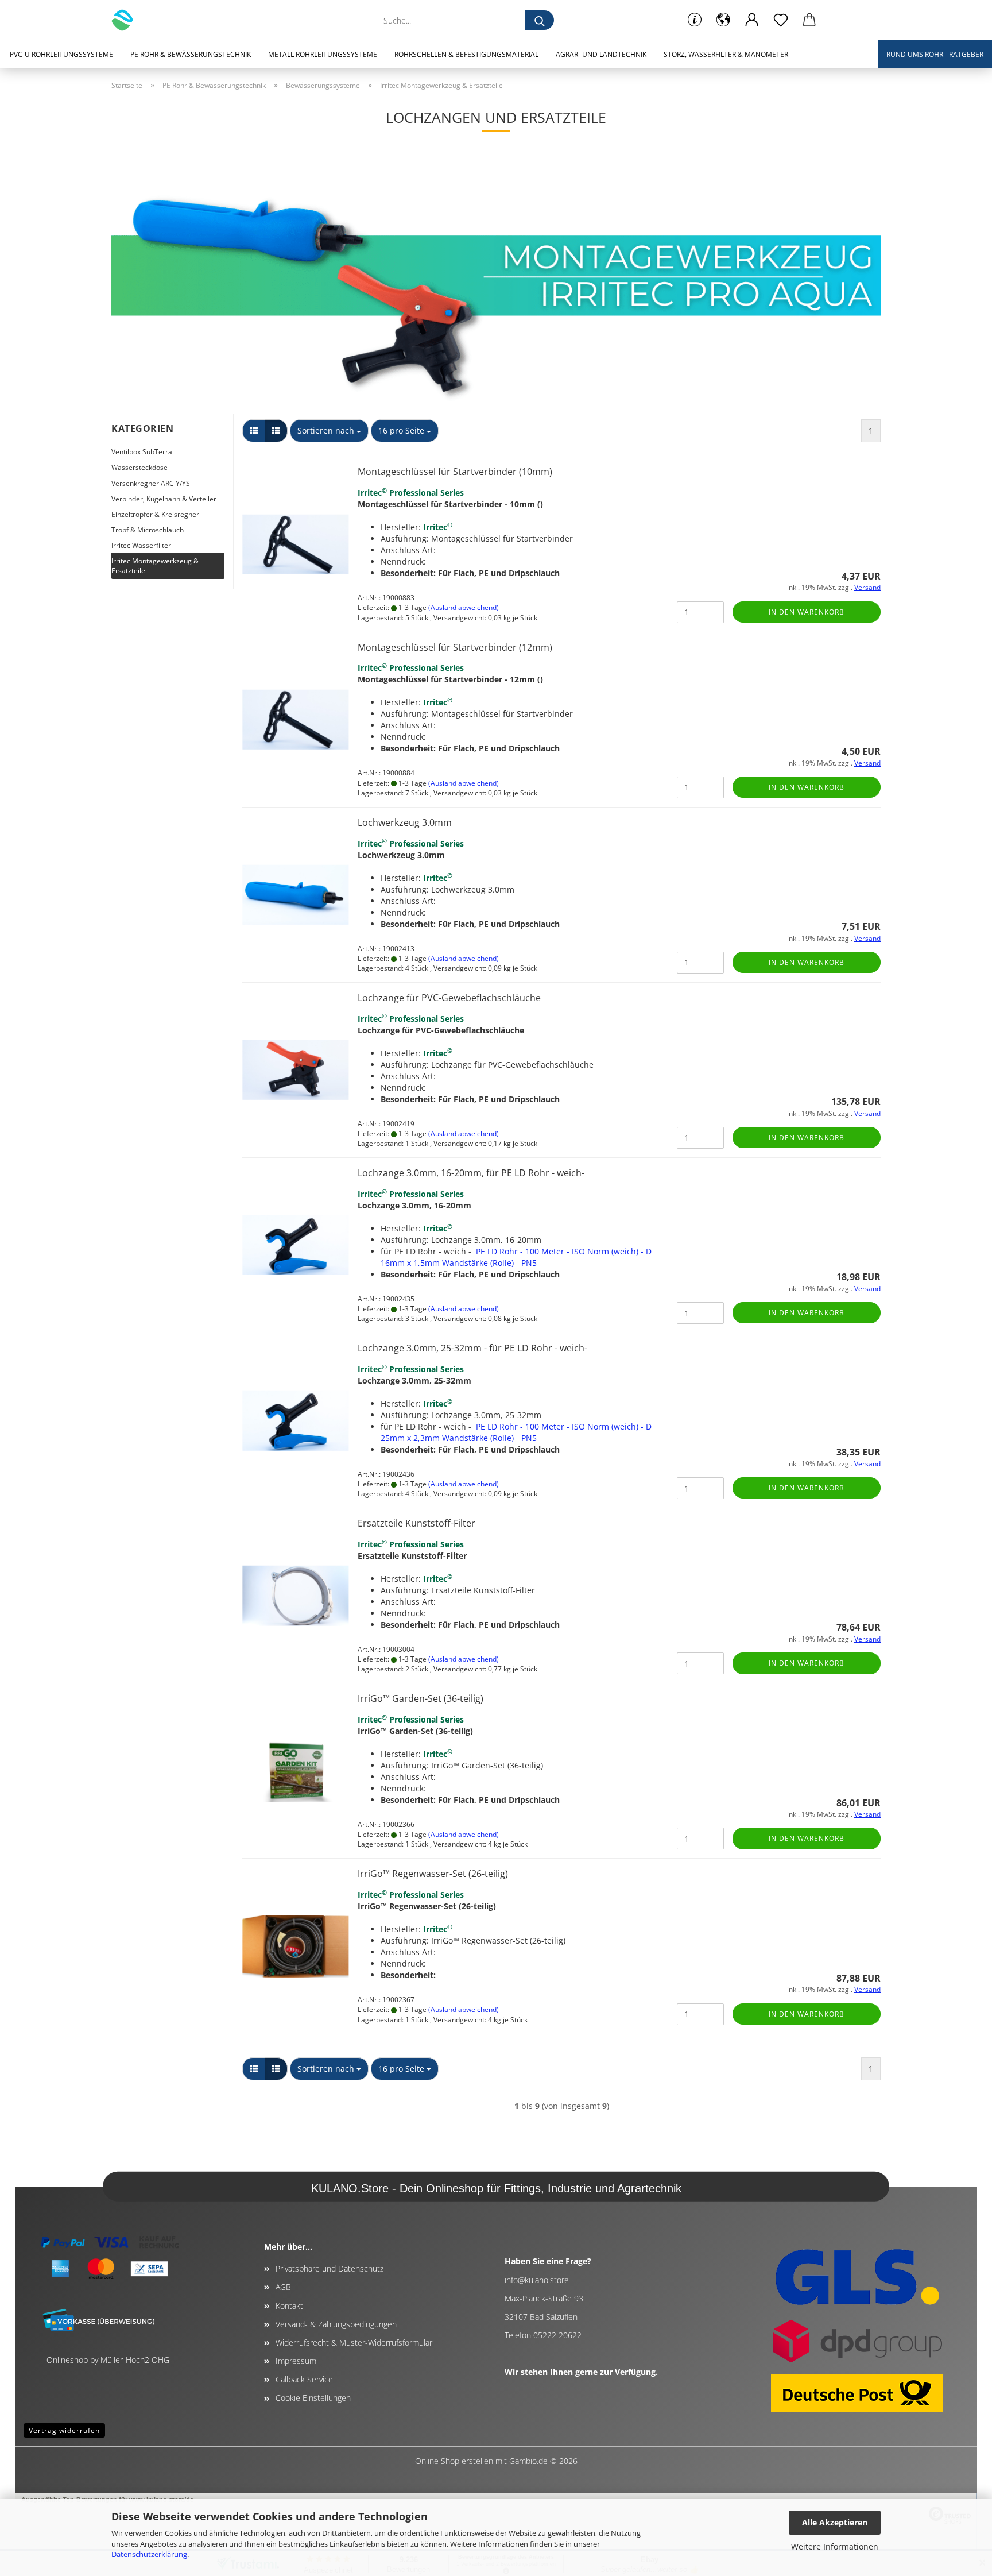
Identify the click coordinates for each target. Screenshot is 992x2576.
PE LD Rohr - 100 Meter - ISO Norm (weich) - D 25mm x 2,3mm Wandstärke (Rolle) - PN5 (516, 1432)
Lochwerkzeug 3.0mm (405, 822)
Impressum (296, 2361)
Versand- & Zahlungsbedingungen (336, 2324)
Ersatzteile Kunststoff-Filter (416, 1523)
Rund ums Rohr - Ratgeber (935, 54)
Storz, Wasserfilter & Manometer (726, 54)
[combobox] (329, 431)
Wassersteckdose (139, 467)
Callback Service (304, 2379)
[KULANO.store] (127, 20)
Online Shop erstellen (454, 2461)
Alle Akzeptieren (835, 2522)
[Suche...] (540, 20)
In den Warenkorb (807, 612)
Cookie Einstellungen (313, 2398)
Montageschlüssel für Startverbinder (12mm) (455, 647)
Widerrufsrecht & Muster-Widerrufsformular (354, 2343)
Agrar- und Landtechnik (601, 54)
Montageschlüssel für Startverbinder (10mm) (455, 472)
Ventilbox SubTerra (142, 452)
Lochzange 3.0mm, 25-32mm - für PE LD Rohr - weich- (472, 1348)
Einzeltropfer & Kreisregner (155, 514)
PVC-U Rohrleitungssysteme (61, 54)
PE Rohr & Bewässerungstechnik (191, 54)
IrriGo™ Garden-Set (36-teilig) (421, 1698)
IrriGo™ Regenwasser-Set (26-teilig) (433, 1874)
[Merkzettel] (781, 20)
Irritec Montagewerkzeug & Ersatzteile (155, 566)
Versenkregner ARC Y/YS (151, 483)
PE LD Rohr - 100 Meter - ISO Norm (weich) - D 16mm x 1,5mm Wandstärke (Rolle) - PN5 (516, 1257)
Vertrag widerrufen (64, 2430)
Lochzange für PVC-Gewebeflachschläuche (449, 998)
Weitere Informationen (835, 2546)
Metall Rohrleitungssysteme (323, 54)
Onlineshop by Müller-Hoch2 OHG (108, 2360)
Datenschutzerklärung (149, 2554)
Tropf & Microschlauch (148, 530)
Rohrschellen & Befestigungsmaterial (466, 54)
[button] (723, 20)
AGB (283, 2287)
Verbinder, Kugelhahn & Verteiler (164, 499)
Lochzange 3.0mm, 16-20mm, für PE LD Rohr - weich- (471, 1173)
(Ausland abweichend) (464, 607)
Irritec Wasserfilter (141, 545)
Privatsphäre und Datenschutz (330, 2268)
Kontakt (289, 2306)
